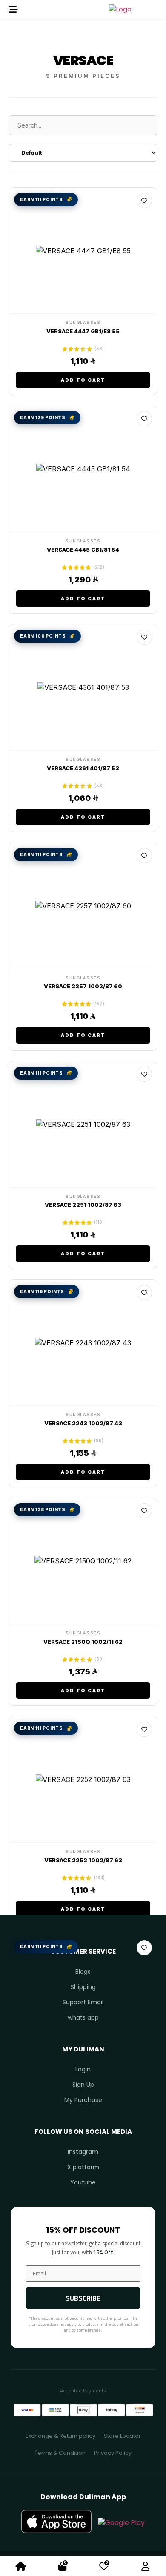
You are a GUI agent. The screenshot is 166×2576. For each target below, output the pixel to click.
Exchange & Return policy (60, 2436)
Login (83, 2069)
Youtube (83, 2182)
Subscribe (83, 2298)
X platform (83, 2167)
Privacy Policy (113, 2453)
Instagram (83, 2152)
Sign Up (83, 2085)
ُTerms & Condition (60, 2453)
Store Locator (122, 2436)
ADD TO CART (83, 380)
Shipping (83, 1987)
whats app (83, 2017)
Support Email (83, 2002)
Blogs (83, 1972)
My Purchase (83, 2100)
